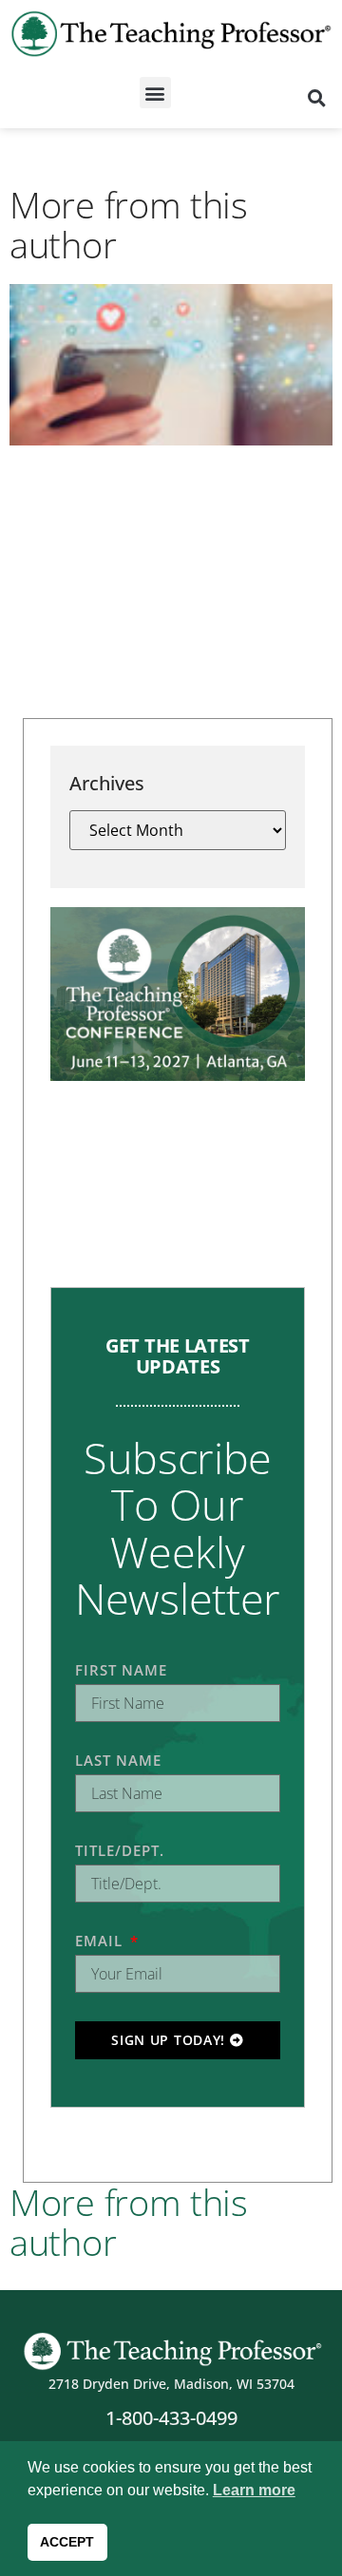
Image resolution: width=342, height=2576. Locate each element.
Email (101, 1941)
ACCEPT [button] (67, 2542)
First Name (121, 1670)
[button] (155, 93)
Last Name (118, 1760)
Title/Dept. (120, 1850)
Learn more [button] (254, 2490)
